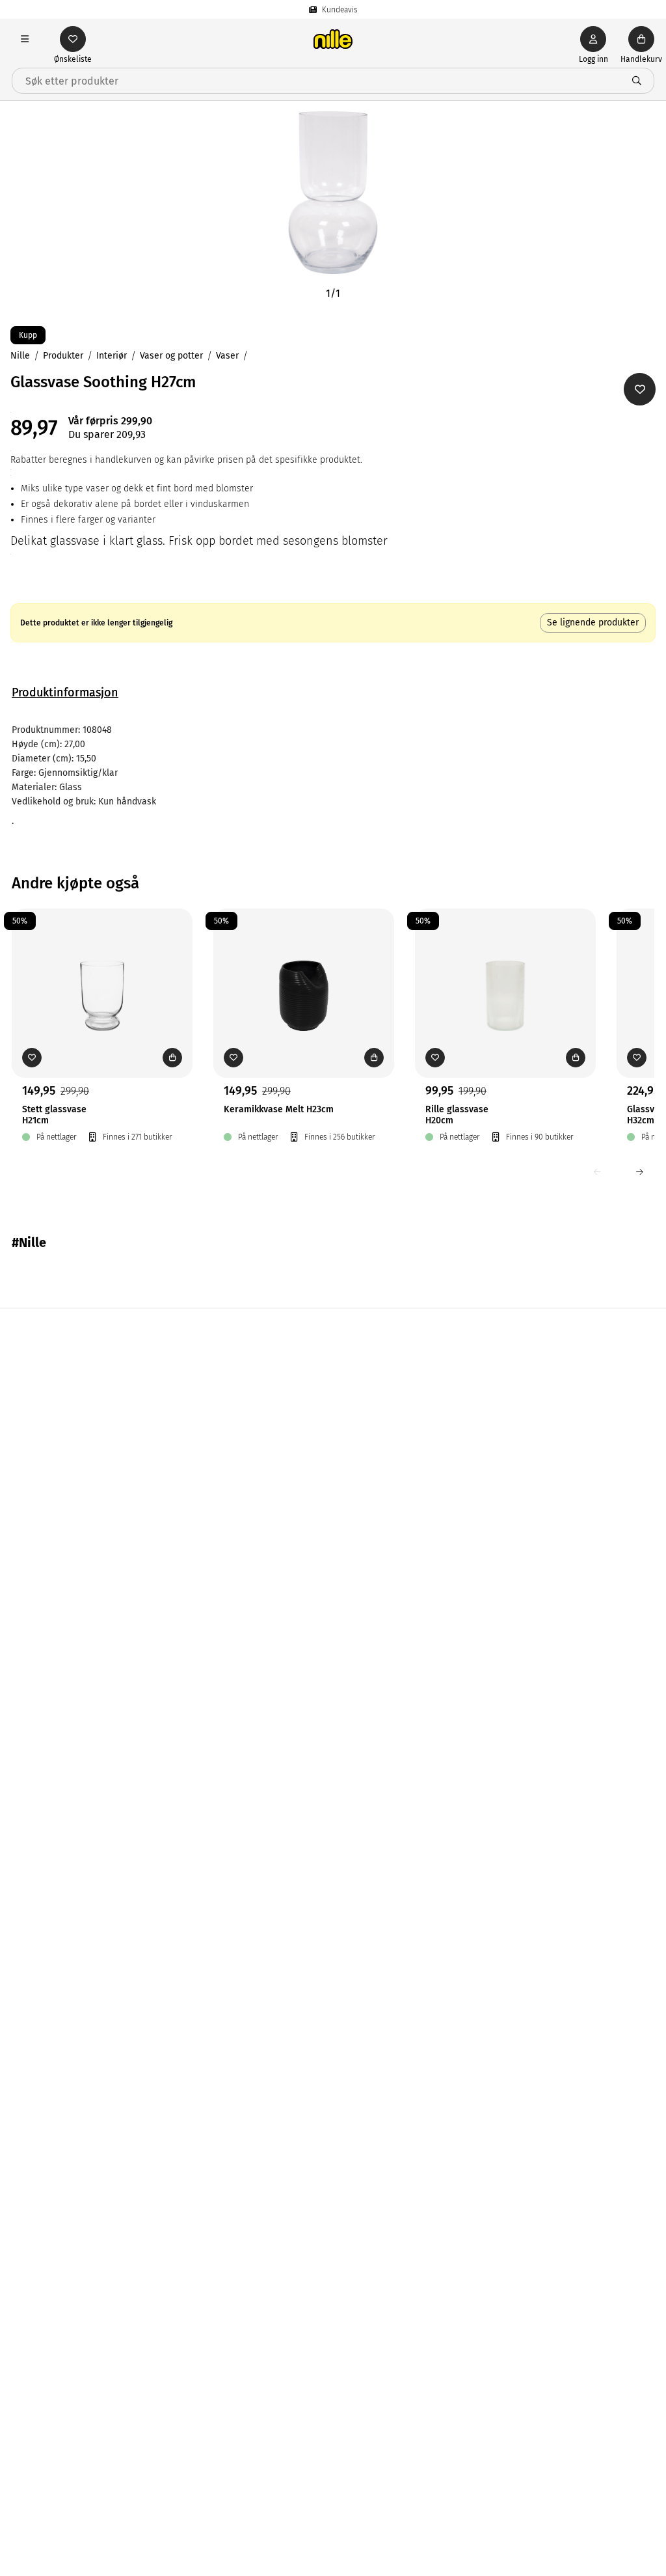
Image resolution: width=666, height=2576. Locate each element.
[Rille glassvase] (505, 973)
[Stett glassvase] (102, 973)
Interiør (112, 356)
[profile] (593, 39)
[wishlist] (73, 39)
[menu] (25, 39)
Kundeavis (340, 10)
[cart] (641, 39)
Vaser (227, 356)
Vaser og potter (171, 356)
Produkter (63, 356)
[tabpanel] (333, 776)
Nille (20, 356)
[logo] (333, 39)
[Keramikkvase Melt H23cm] (304, 973)
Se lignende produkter (593, 623)
